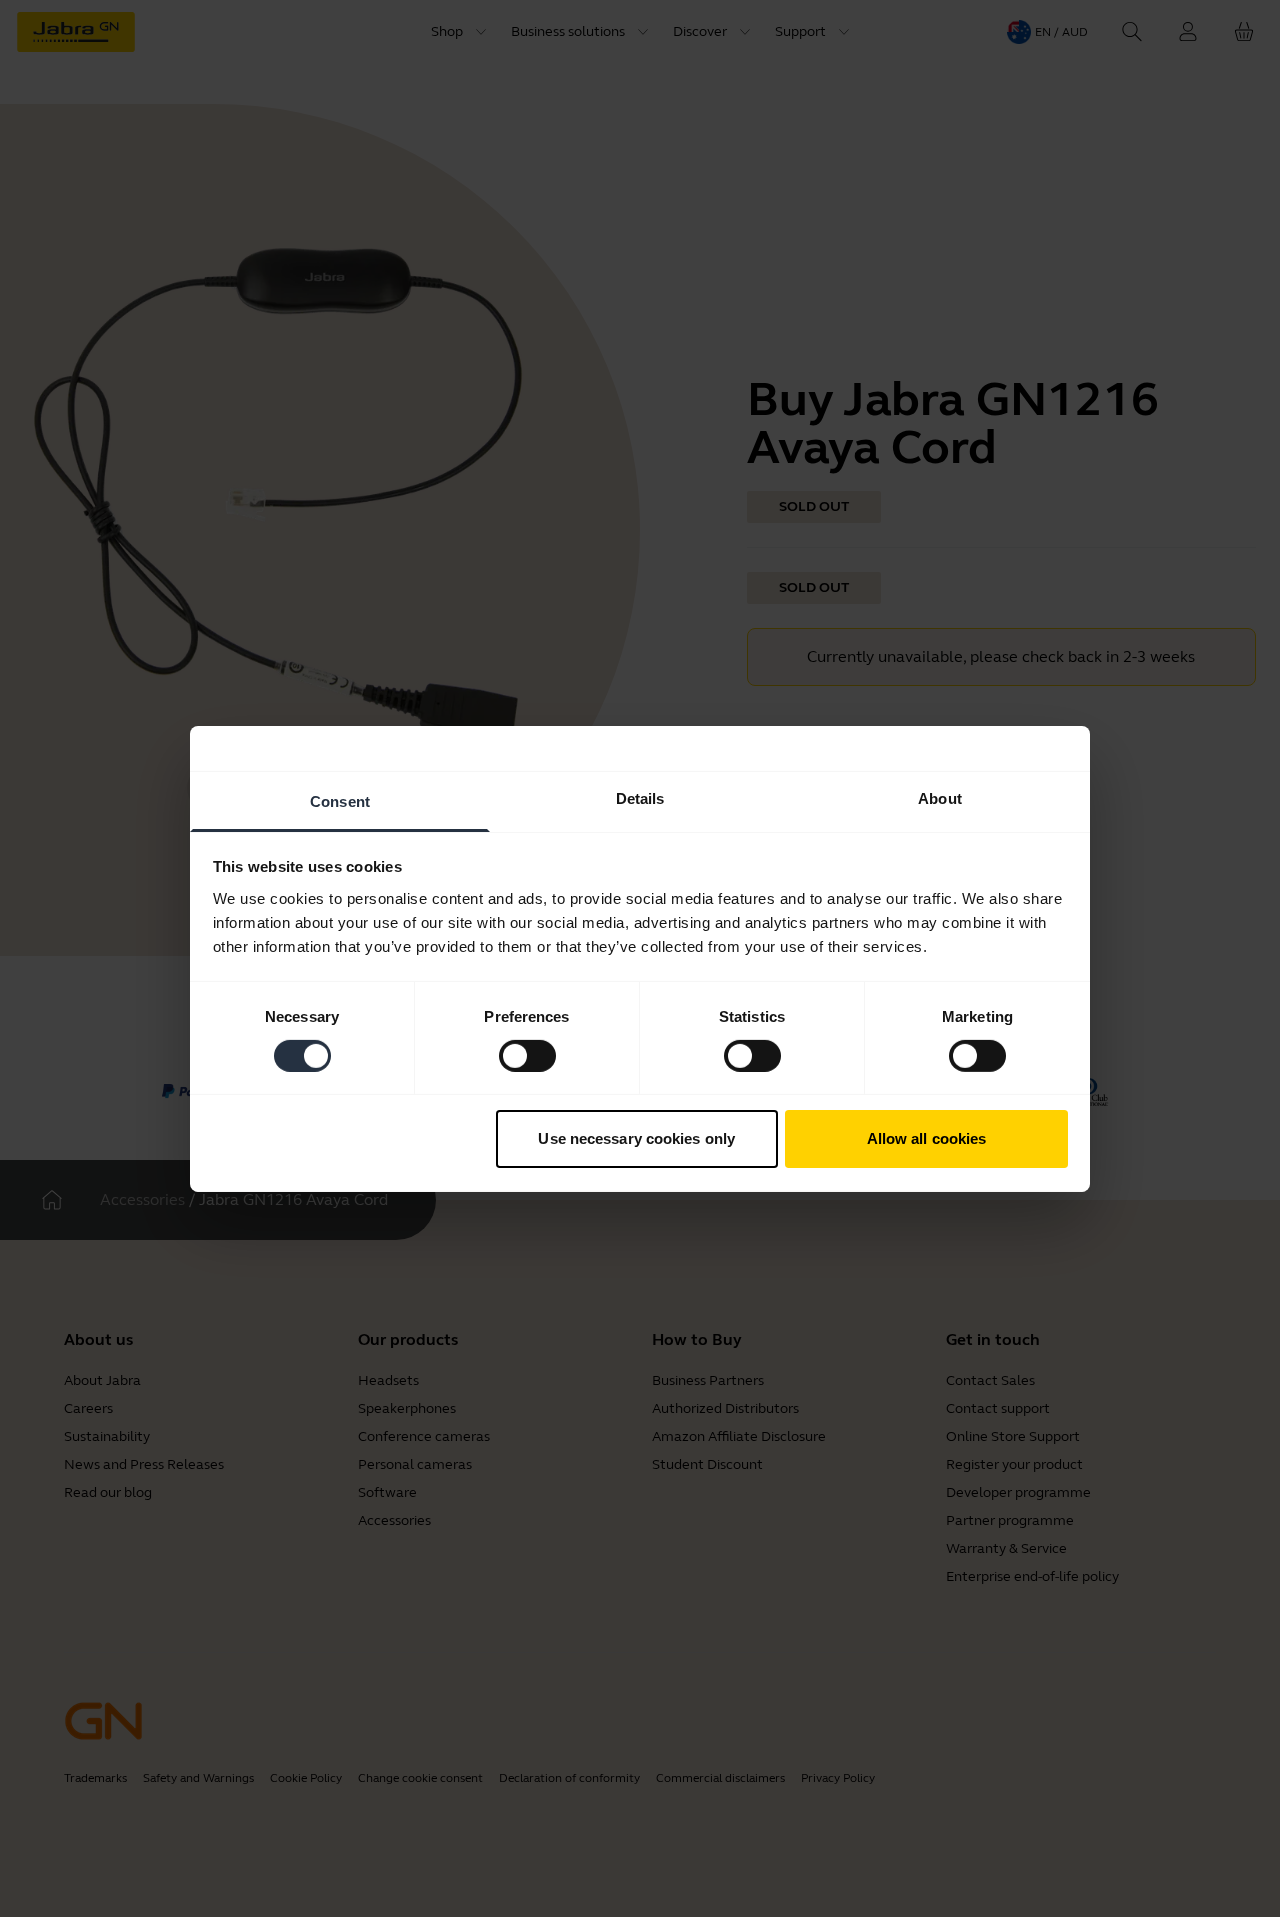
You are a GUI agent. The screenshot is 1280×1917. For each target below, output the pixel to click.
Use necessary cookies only (636, 1138)
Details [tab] (640, 797)
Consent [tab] (340, 800)
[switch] (527, 1056)
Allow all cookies (927, 1138)
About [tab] (940, 797)
